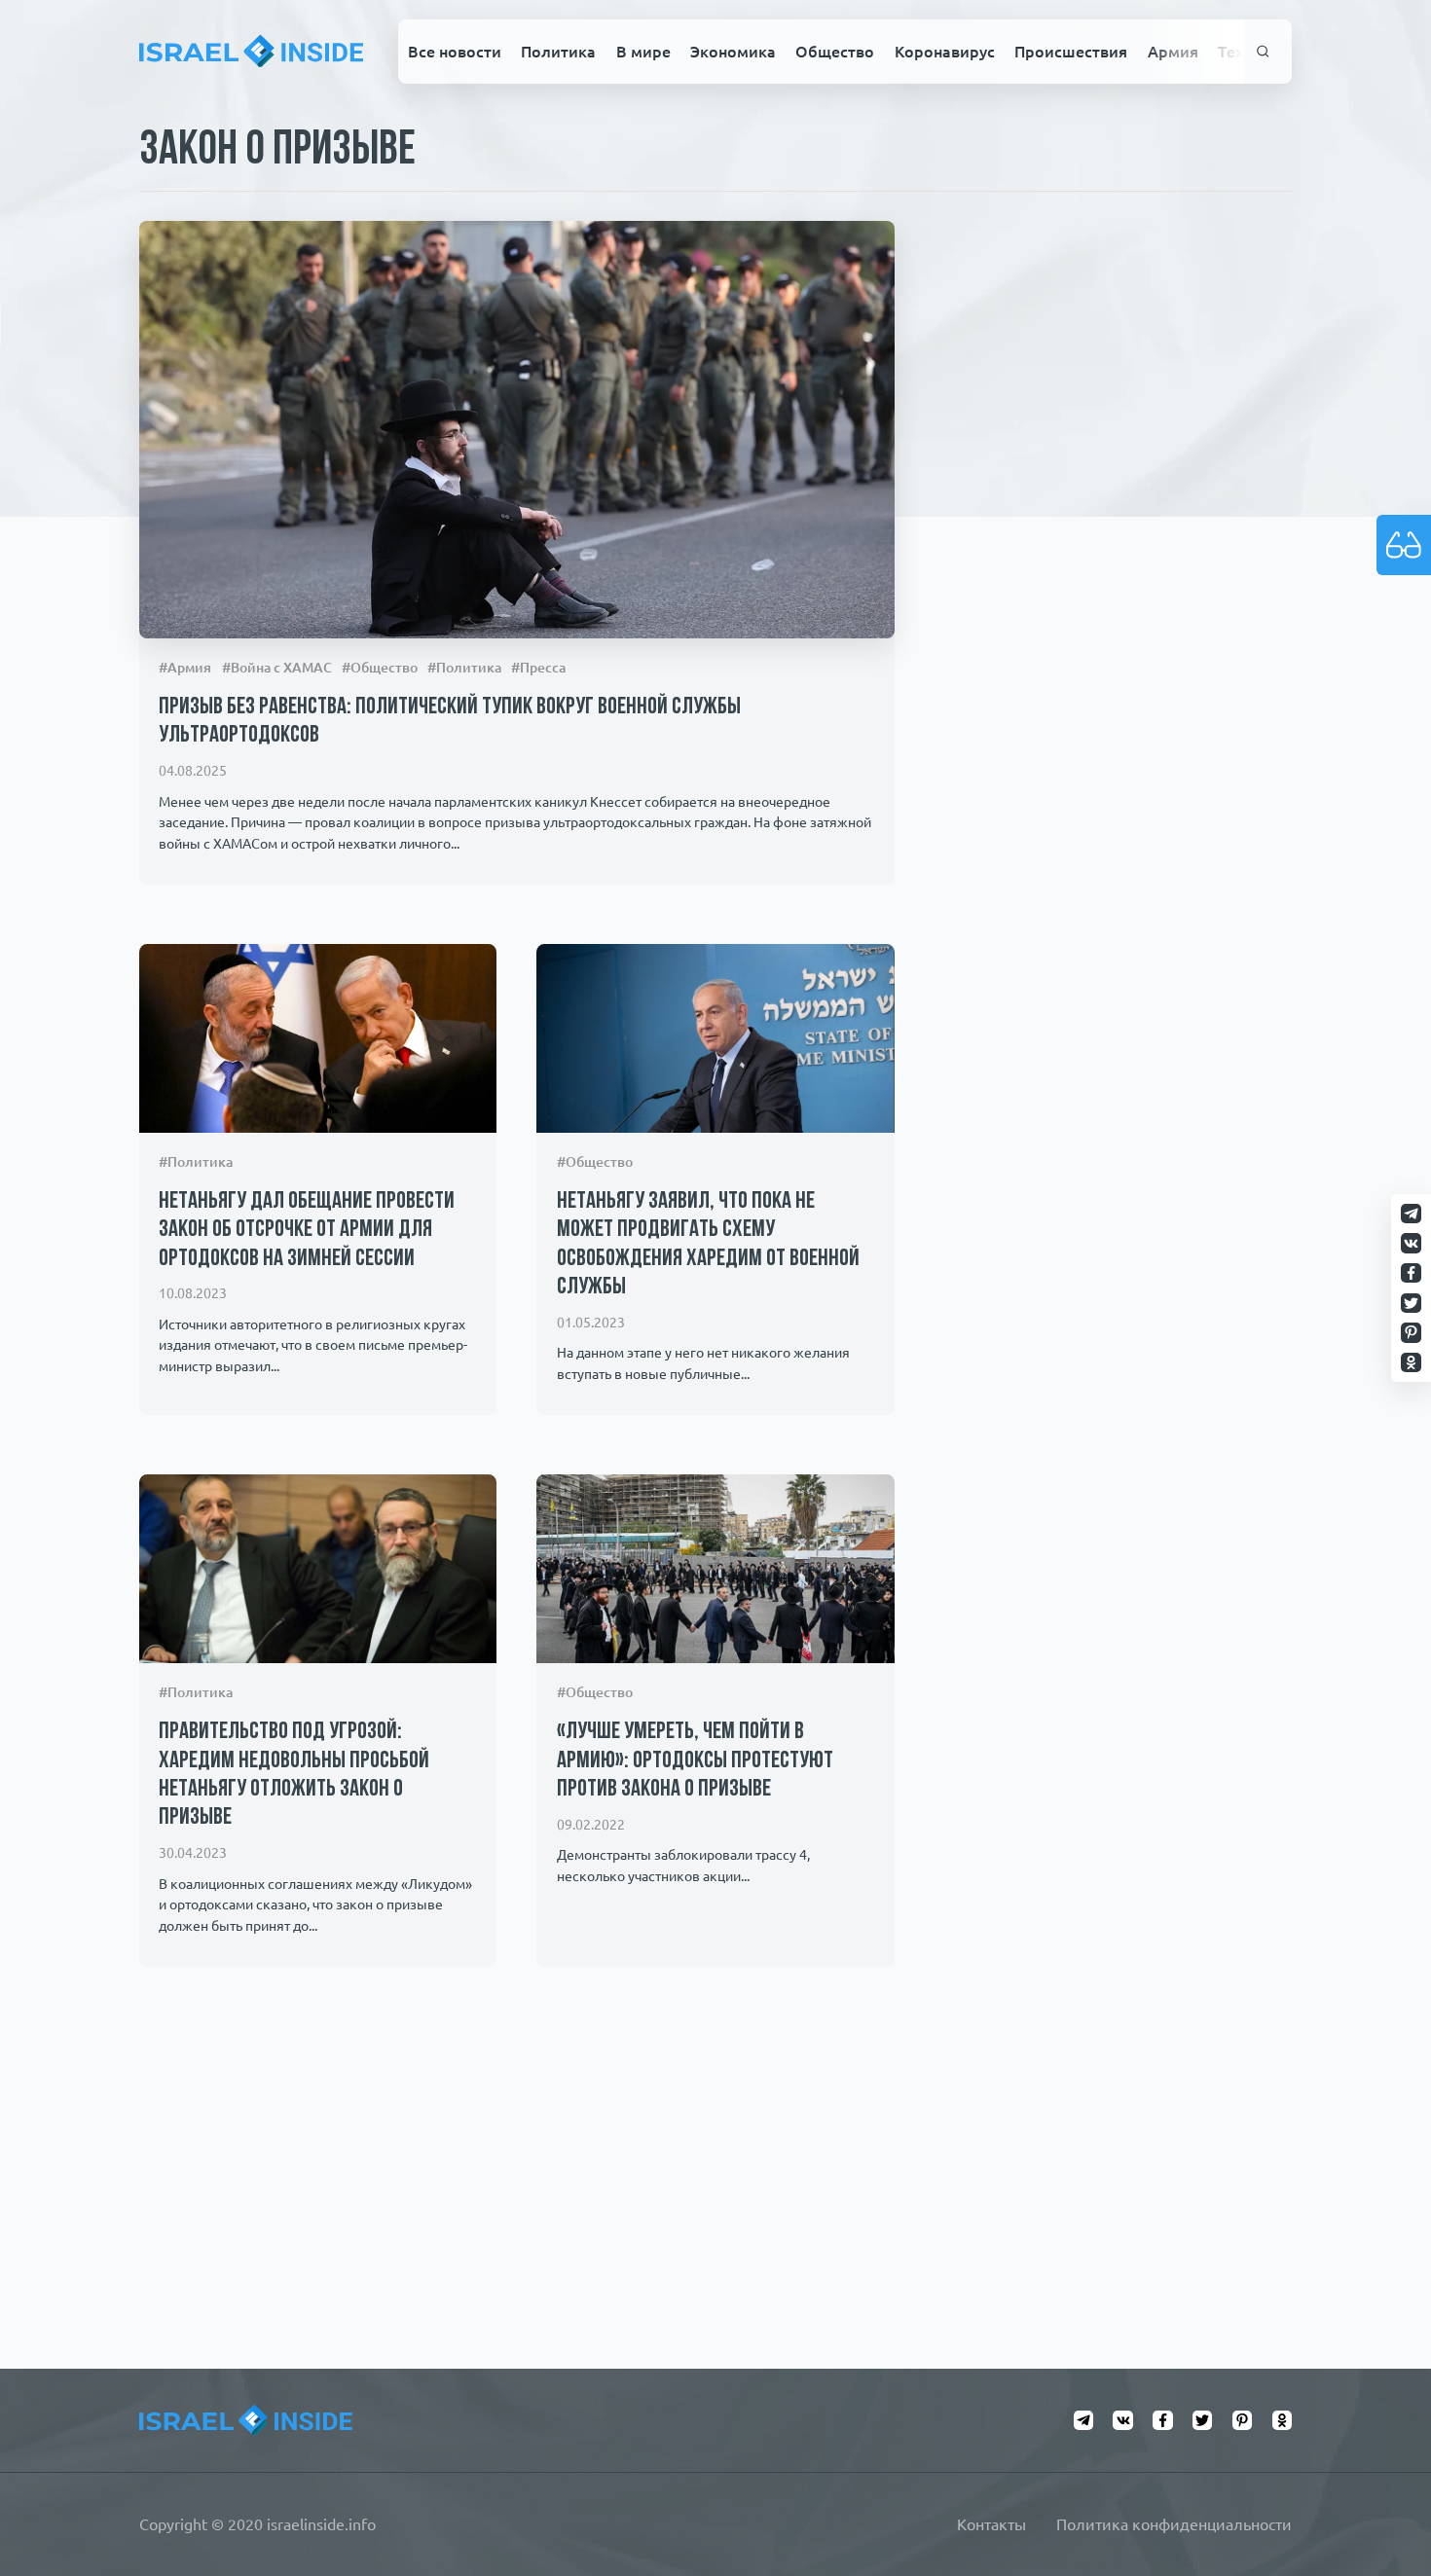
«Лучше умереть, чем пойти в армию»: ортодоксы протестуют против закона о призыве (695, 1761)
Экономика (733, 52)
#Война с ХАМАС (277, 668)
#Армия (185, 668)
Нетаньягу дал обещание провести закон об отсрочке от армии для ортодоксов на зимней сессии (307, 1231)
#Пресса (538, 668)
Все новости (455, 52)
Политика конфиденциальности (1174, 2524)
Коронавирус (945, 52)
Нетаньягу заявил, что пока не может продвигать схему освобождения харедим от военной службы (708, 1245)
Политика (558, 52)
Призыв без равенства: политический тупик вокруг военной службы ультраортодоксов (450, 722)
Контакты (991, 2524)
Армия (1173, 52)
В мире (643, 52)
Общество (835, 52)
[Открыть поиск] (1263, 52)
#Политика (464, 668)
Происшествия (1071, 52)
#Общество (380, 668)
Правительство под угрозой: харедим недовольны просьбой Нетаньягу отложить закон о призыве (294, 1775)
